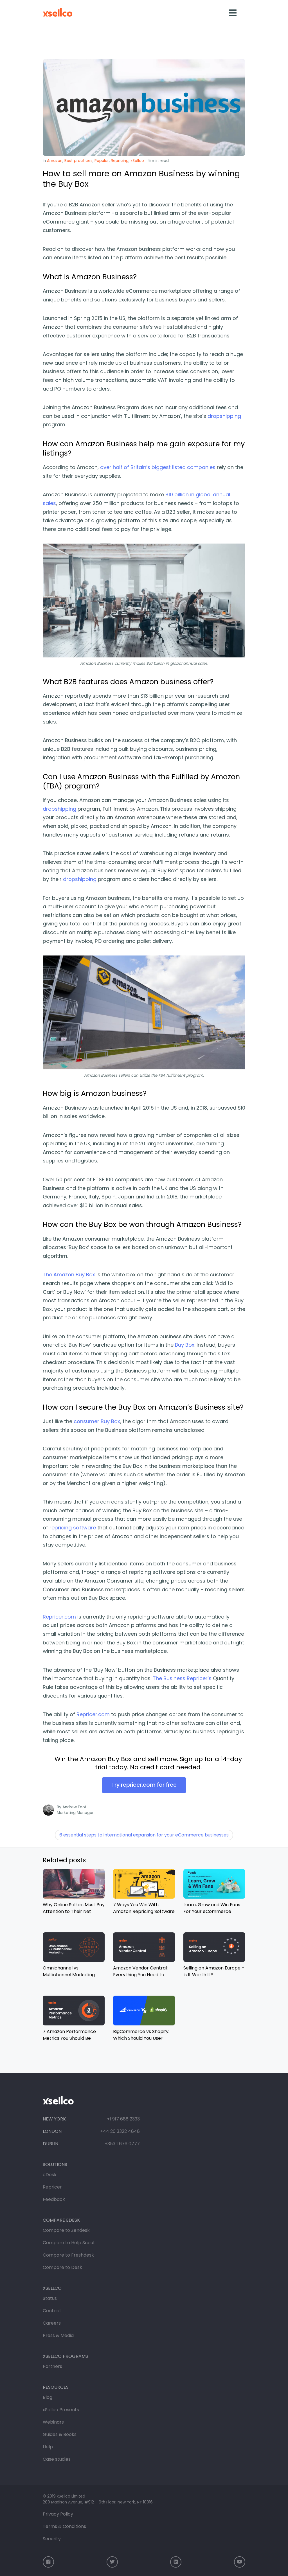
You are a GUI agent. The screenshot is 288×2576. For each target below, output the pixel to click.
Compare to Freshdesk (68, 2255)
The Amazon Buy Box (69, 1275)
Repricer (52, 2187)
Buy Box (185, 1345)
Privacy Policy (58, 2514)
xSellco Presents (61, 2410)
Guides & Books (60, 2434)
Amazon (55, 161)
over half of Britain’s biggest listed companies (158, 467)
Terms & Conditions (64, 2526)
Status (50, 2298)
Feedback (54, 2199)
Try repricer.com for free (144, 1785)
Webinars (53, 2422)
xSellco (137, 161)
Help (48, 2447)
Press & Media (58, 2335)
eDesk (50, 2175)
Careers (52, 2323)
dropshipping (224, 416)
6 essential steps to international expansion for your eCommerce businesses (144, 1835)
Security (52, 2539)
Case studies (57, 2459)
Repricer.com (59, 1617)
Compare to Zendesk (66, 2230)
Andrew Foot (75, 1807)
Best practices (78, 161)
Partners (52, 2366)
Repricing (120, 161)
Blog (48, 2397)
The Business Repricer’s (182, 1678)
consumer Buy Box (97, 1421)
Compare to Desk (62, 2267)
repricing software (73, 1528)
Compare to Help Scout (69, 2243)
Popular (102, 161)
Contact (52, 2311)
